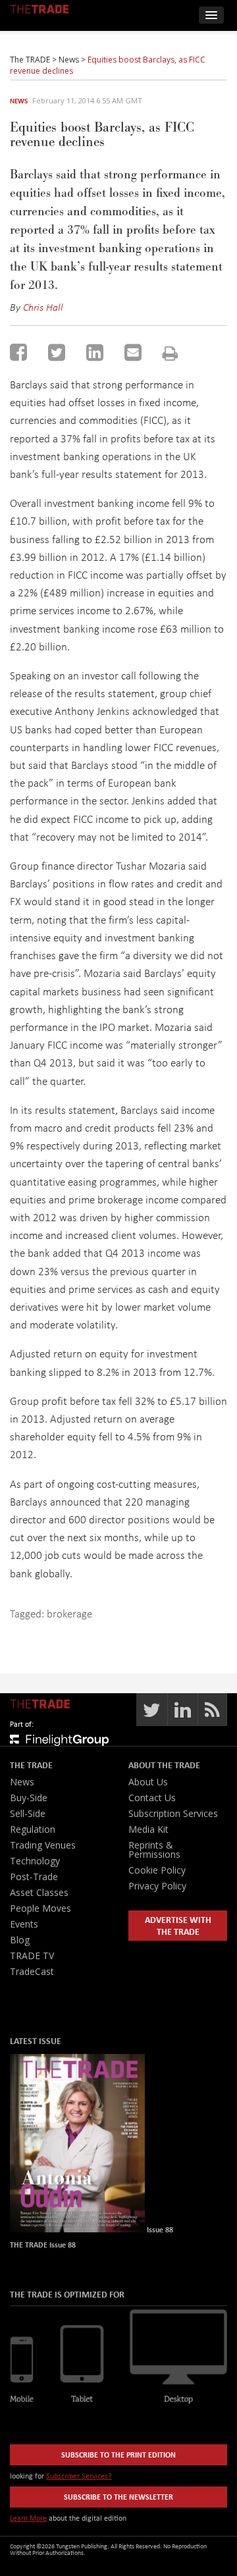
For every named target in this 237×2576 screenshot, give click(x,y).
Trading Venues (43, 1845)
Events (24, 1924)
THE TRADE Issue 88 (43, 2245)
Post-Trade (34, 1877)
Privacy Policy (157, 1886)
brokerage (69, 1613)
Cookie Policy (157, 1870)
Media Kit (148, 1829)
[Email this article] (133, 352)
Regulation (33, 1829)
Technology (35, 1861)
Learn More (28, 2518)
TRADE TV (32, 1956)
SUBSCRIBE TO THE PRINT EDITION (118, 2455)
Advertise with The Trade (178, 1925)
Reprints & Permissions (154, 1850)
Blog (20, 1940)
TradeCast (32, 1971)
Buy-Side (29, 1798)
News (19, 101)
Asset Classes (39, 1892)
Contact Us (152, 1798)
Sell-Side (28, 1813)
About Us (148, 1782)
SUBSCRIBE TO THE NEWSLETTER (118, 2497)
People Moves (40, 1908)
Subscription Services (173, 1813)
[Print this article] (170, 353)
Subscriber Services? (79, 2476)
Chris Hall (43, 307)
